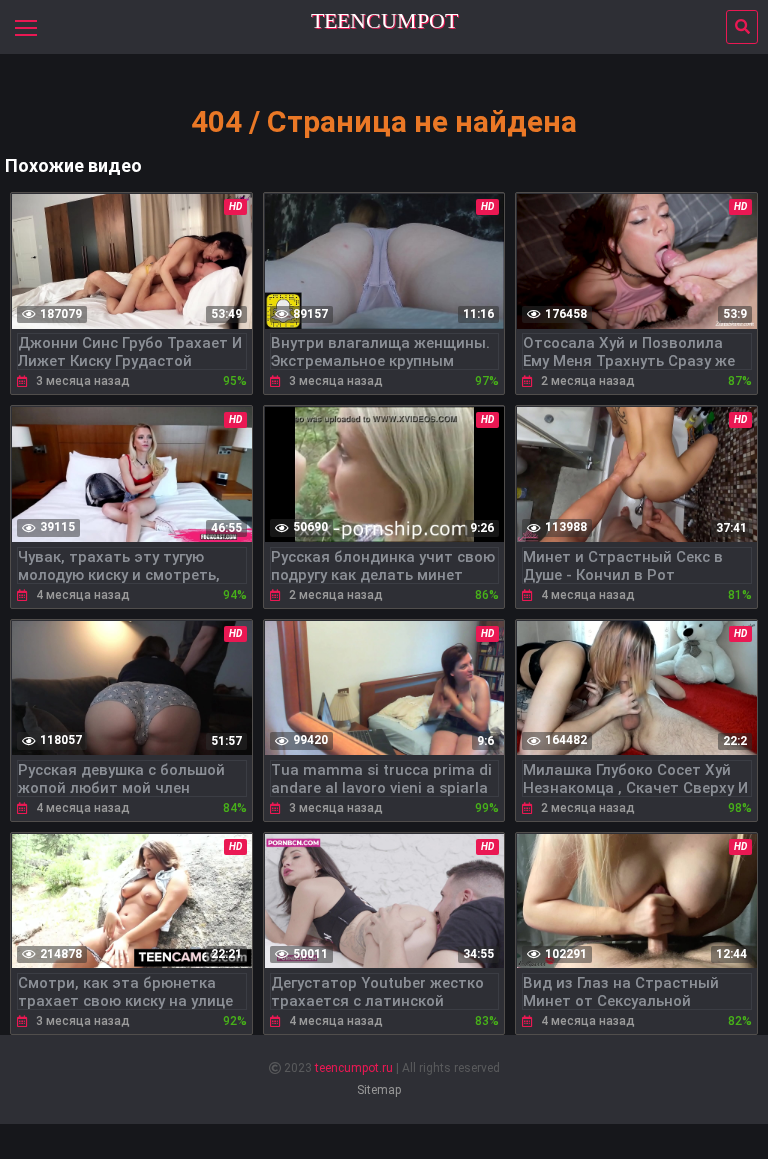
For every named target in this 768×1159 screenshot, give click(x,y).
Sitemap (379, 1090)
